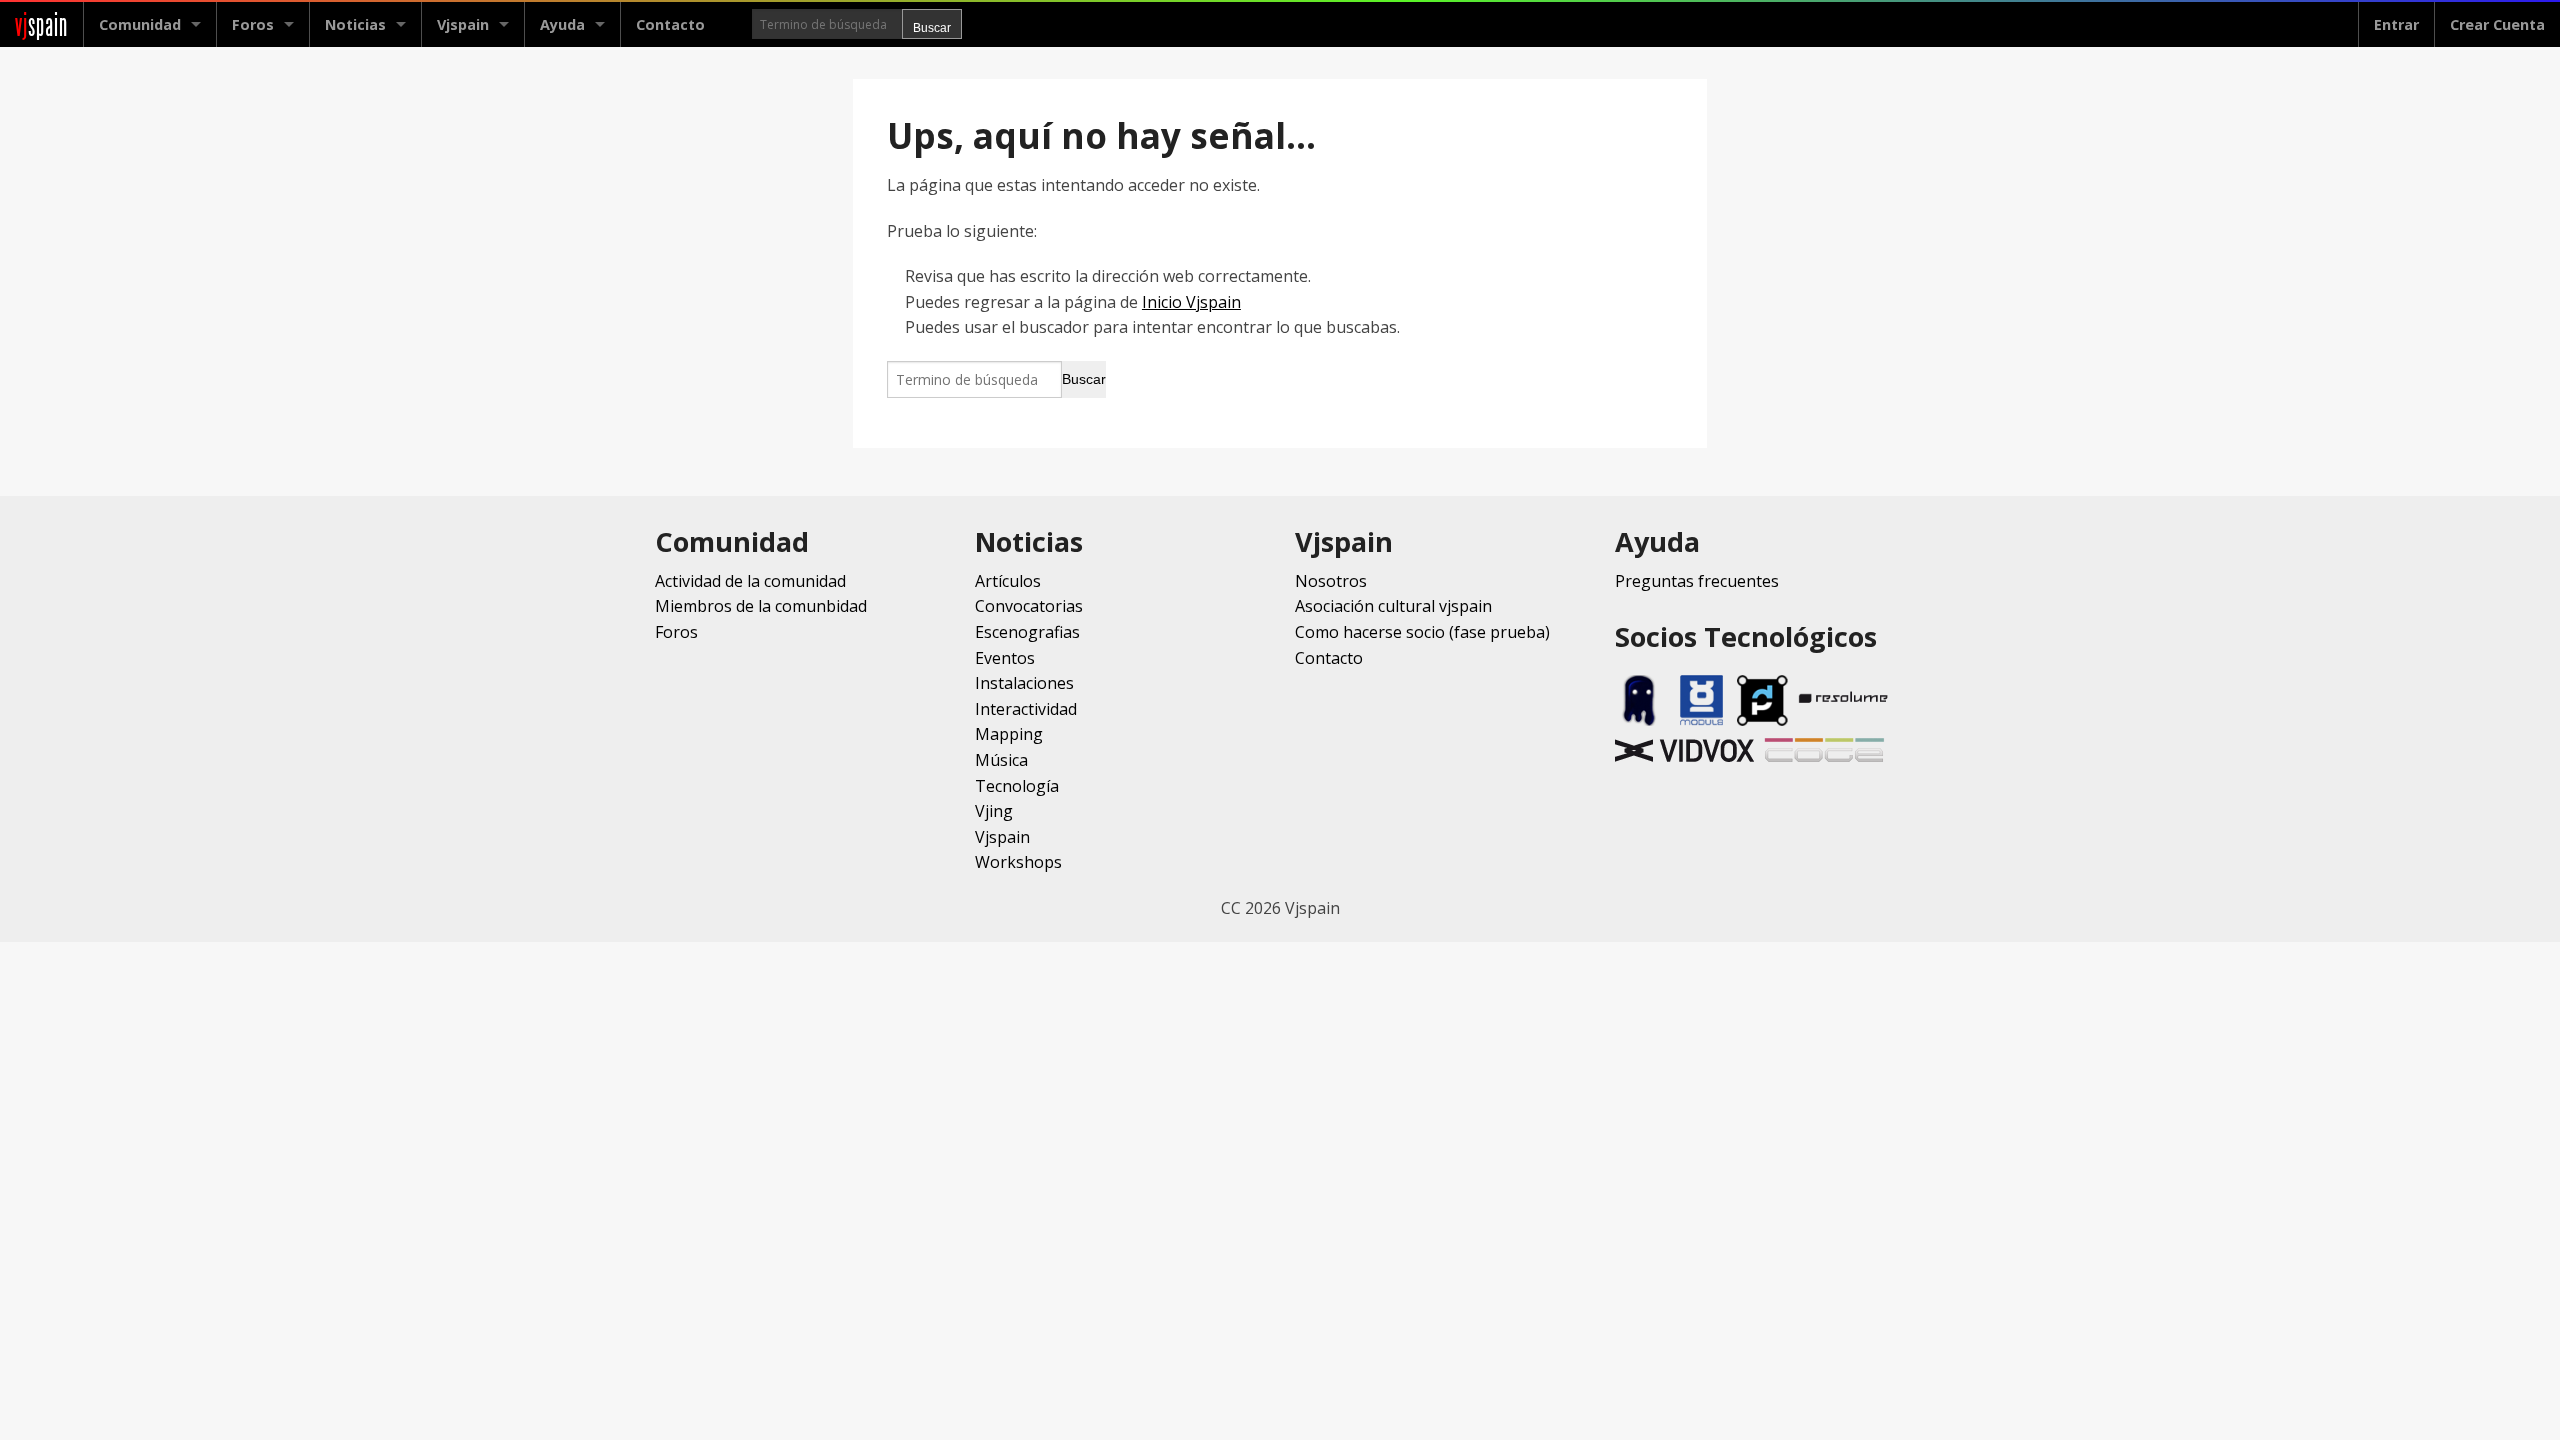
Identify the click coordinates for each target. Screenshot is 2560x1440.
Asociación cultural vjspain (1393, 606)
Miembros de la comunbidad (761, 606)
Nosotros (1331, 581)
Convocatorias (1029, 606)
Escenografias (1027, 632)
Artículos (1008, 581)
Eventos (1005, 658)
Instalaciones (1024, 683)
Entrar (2396, 24)
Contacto (670, 24)
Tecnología (1017, 786)
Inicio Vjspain (1191, 302)
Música (1001, 760)
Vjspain (1002, 837)
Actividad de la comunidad (750, 581)
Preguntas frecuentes (1697, 581)
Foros (253, 24)
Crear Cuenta (2497, 24)
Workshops (1018, 862)
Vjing (994, 811)
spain (41, 24)
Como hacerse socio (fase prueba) (1422, 632)
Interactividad (1026, 709)
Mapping (1009, 734)
